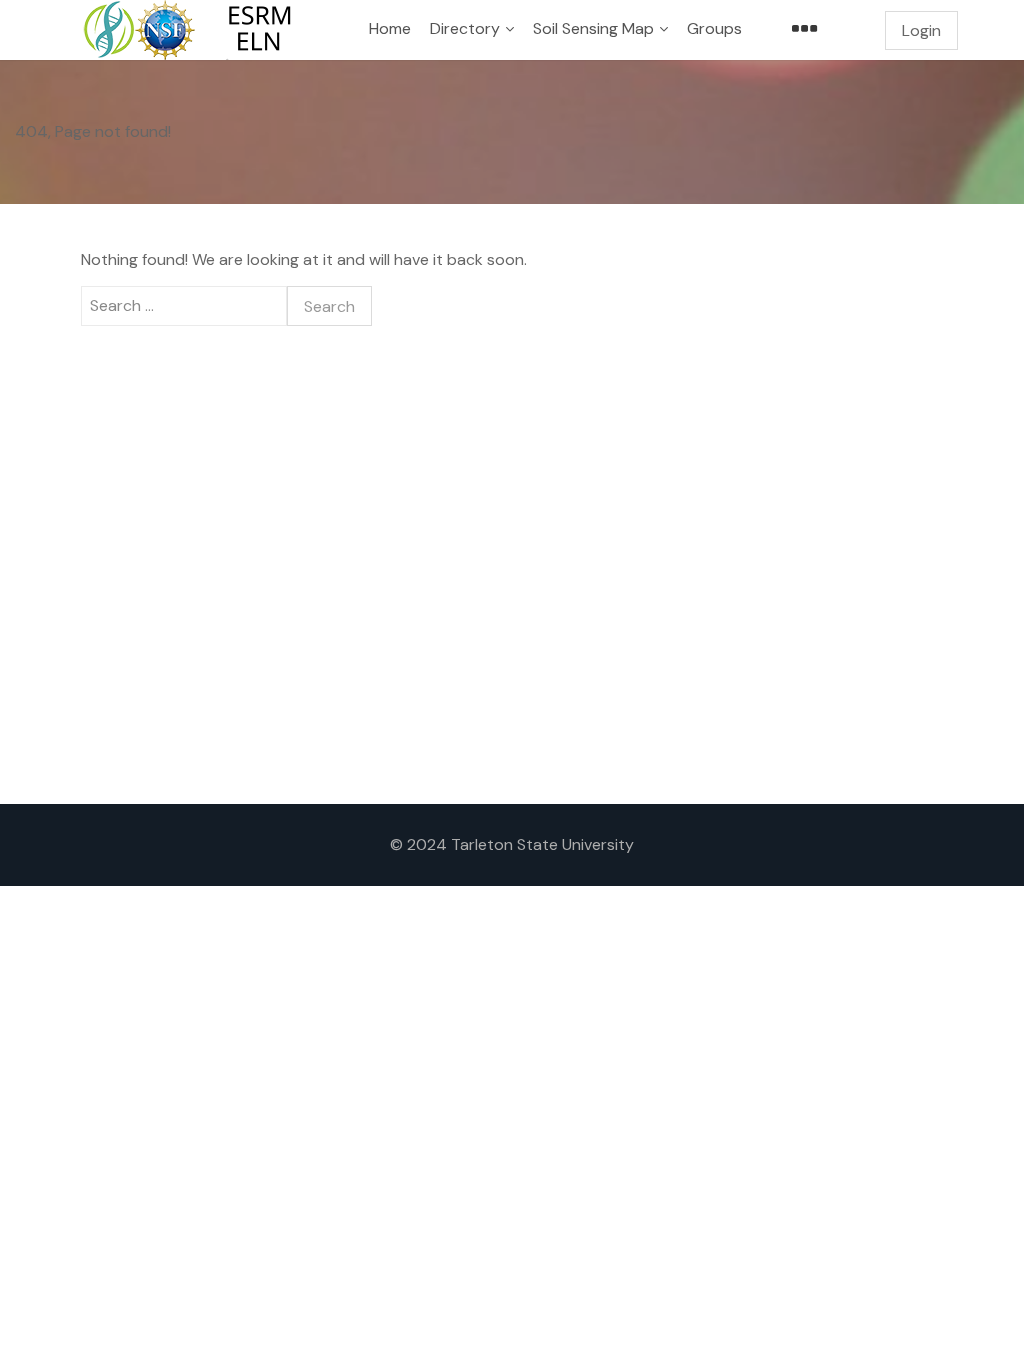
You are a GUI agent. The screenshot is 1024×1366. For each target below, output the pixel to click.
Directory (465, 28)
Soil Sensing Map (593, 28)
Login (921, 30)
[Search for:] (184, 306)
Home (390, 28)
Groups (714, 28)
